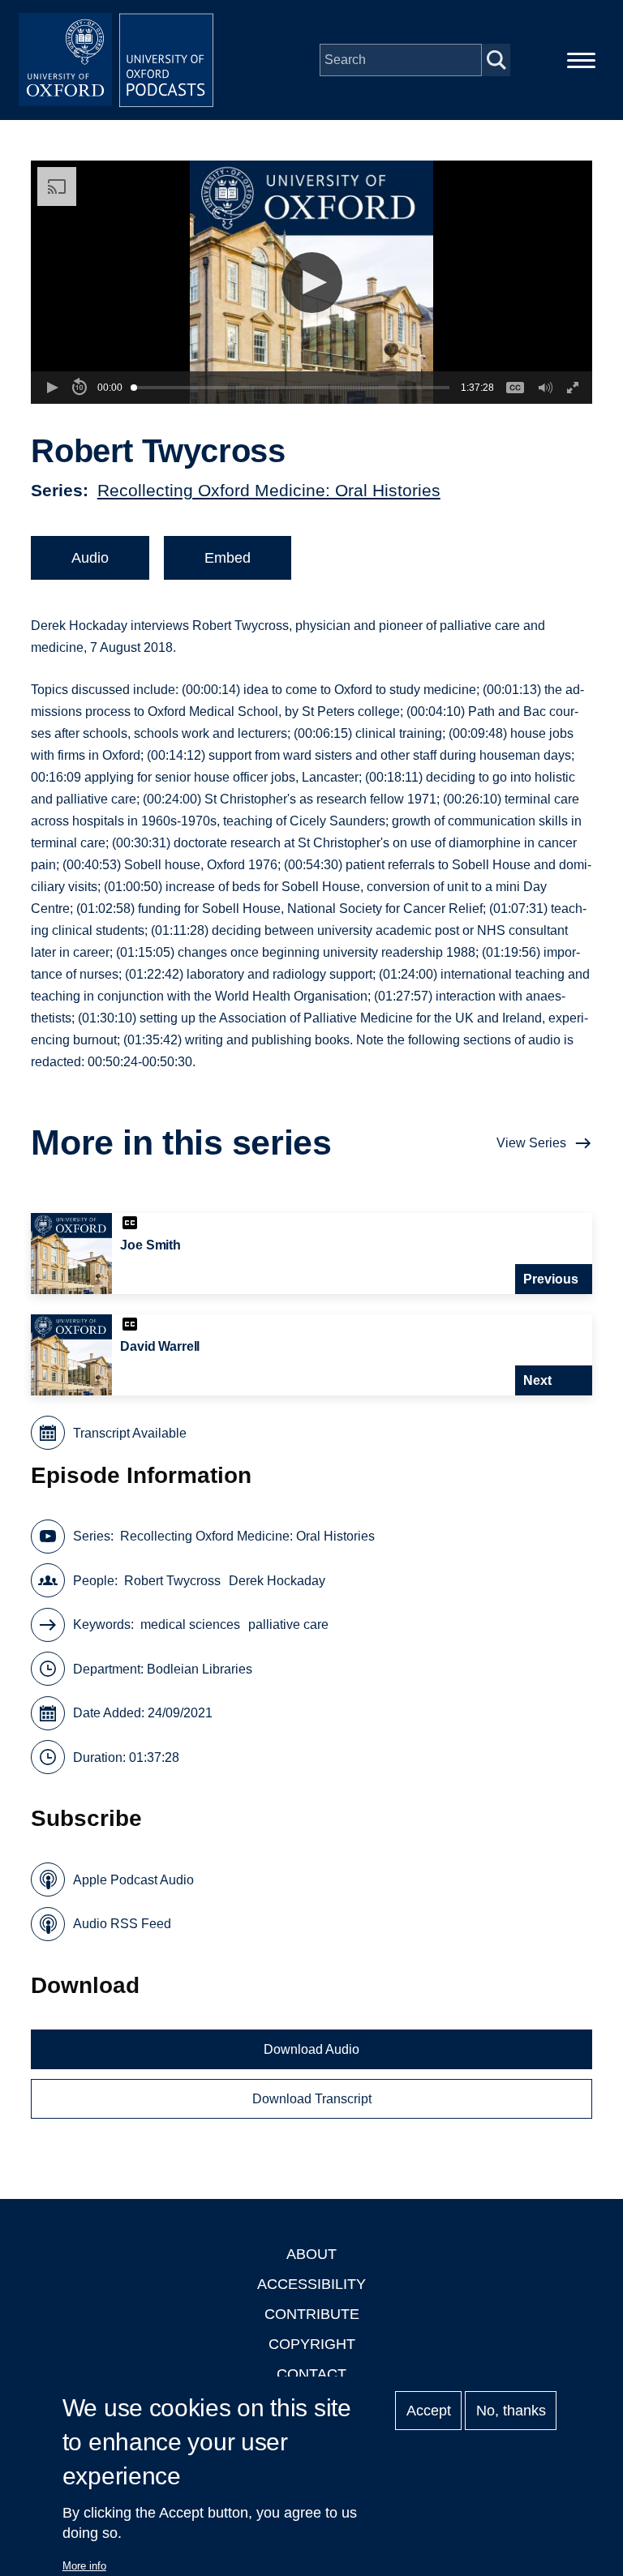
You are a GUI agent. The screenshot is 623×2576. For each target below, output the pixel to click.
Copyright (312, 2344)
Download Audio (311, 2049)
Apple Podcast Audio (133, 1880)
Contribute (312, 2314)
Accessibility (311, 2284)
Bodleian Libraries (200, 1669)
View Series (531, 1143)
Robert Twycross (172, 1581)
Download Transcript (312, 2099)
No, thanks (511, 2411)
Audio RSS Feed (122, 1924)
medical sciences (190, 1624)
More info (84, 2566)
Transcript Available (130, 1433)
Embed (228, 558)
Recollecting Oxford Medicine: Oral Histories (269, 490)
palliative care (288, 1624)
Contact (311, 2374)
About (311, 2254)
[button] (312, 283)
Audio (90, 558)
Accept (429, 2411)
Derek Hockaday (277, 1581)
